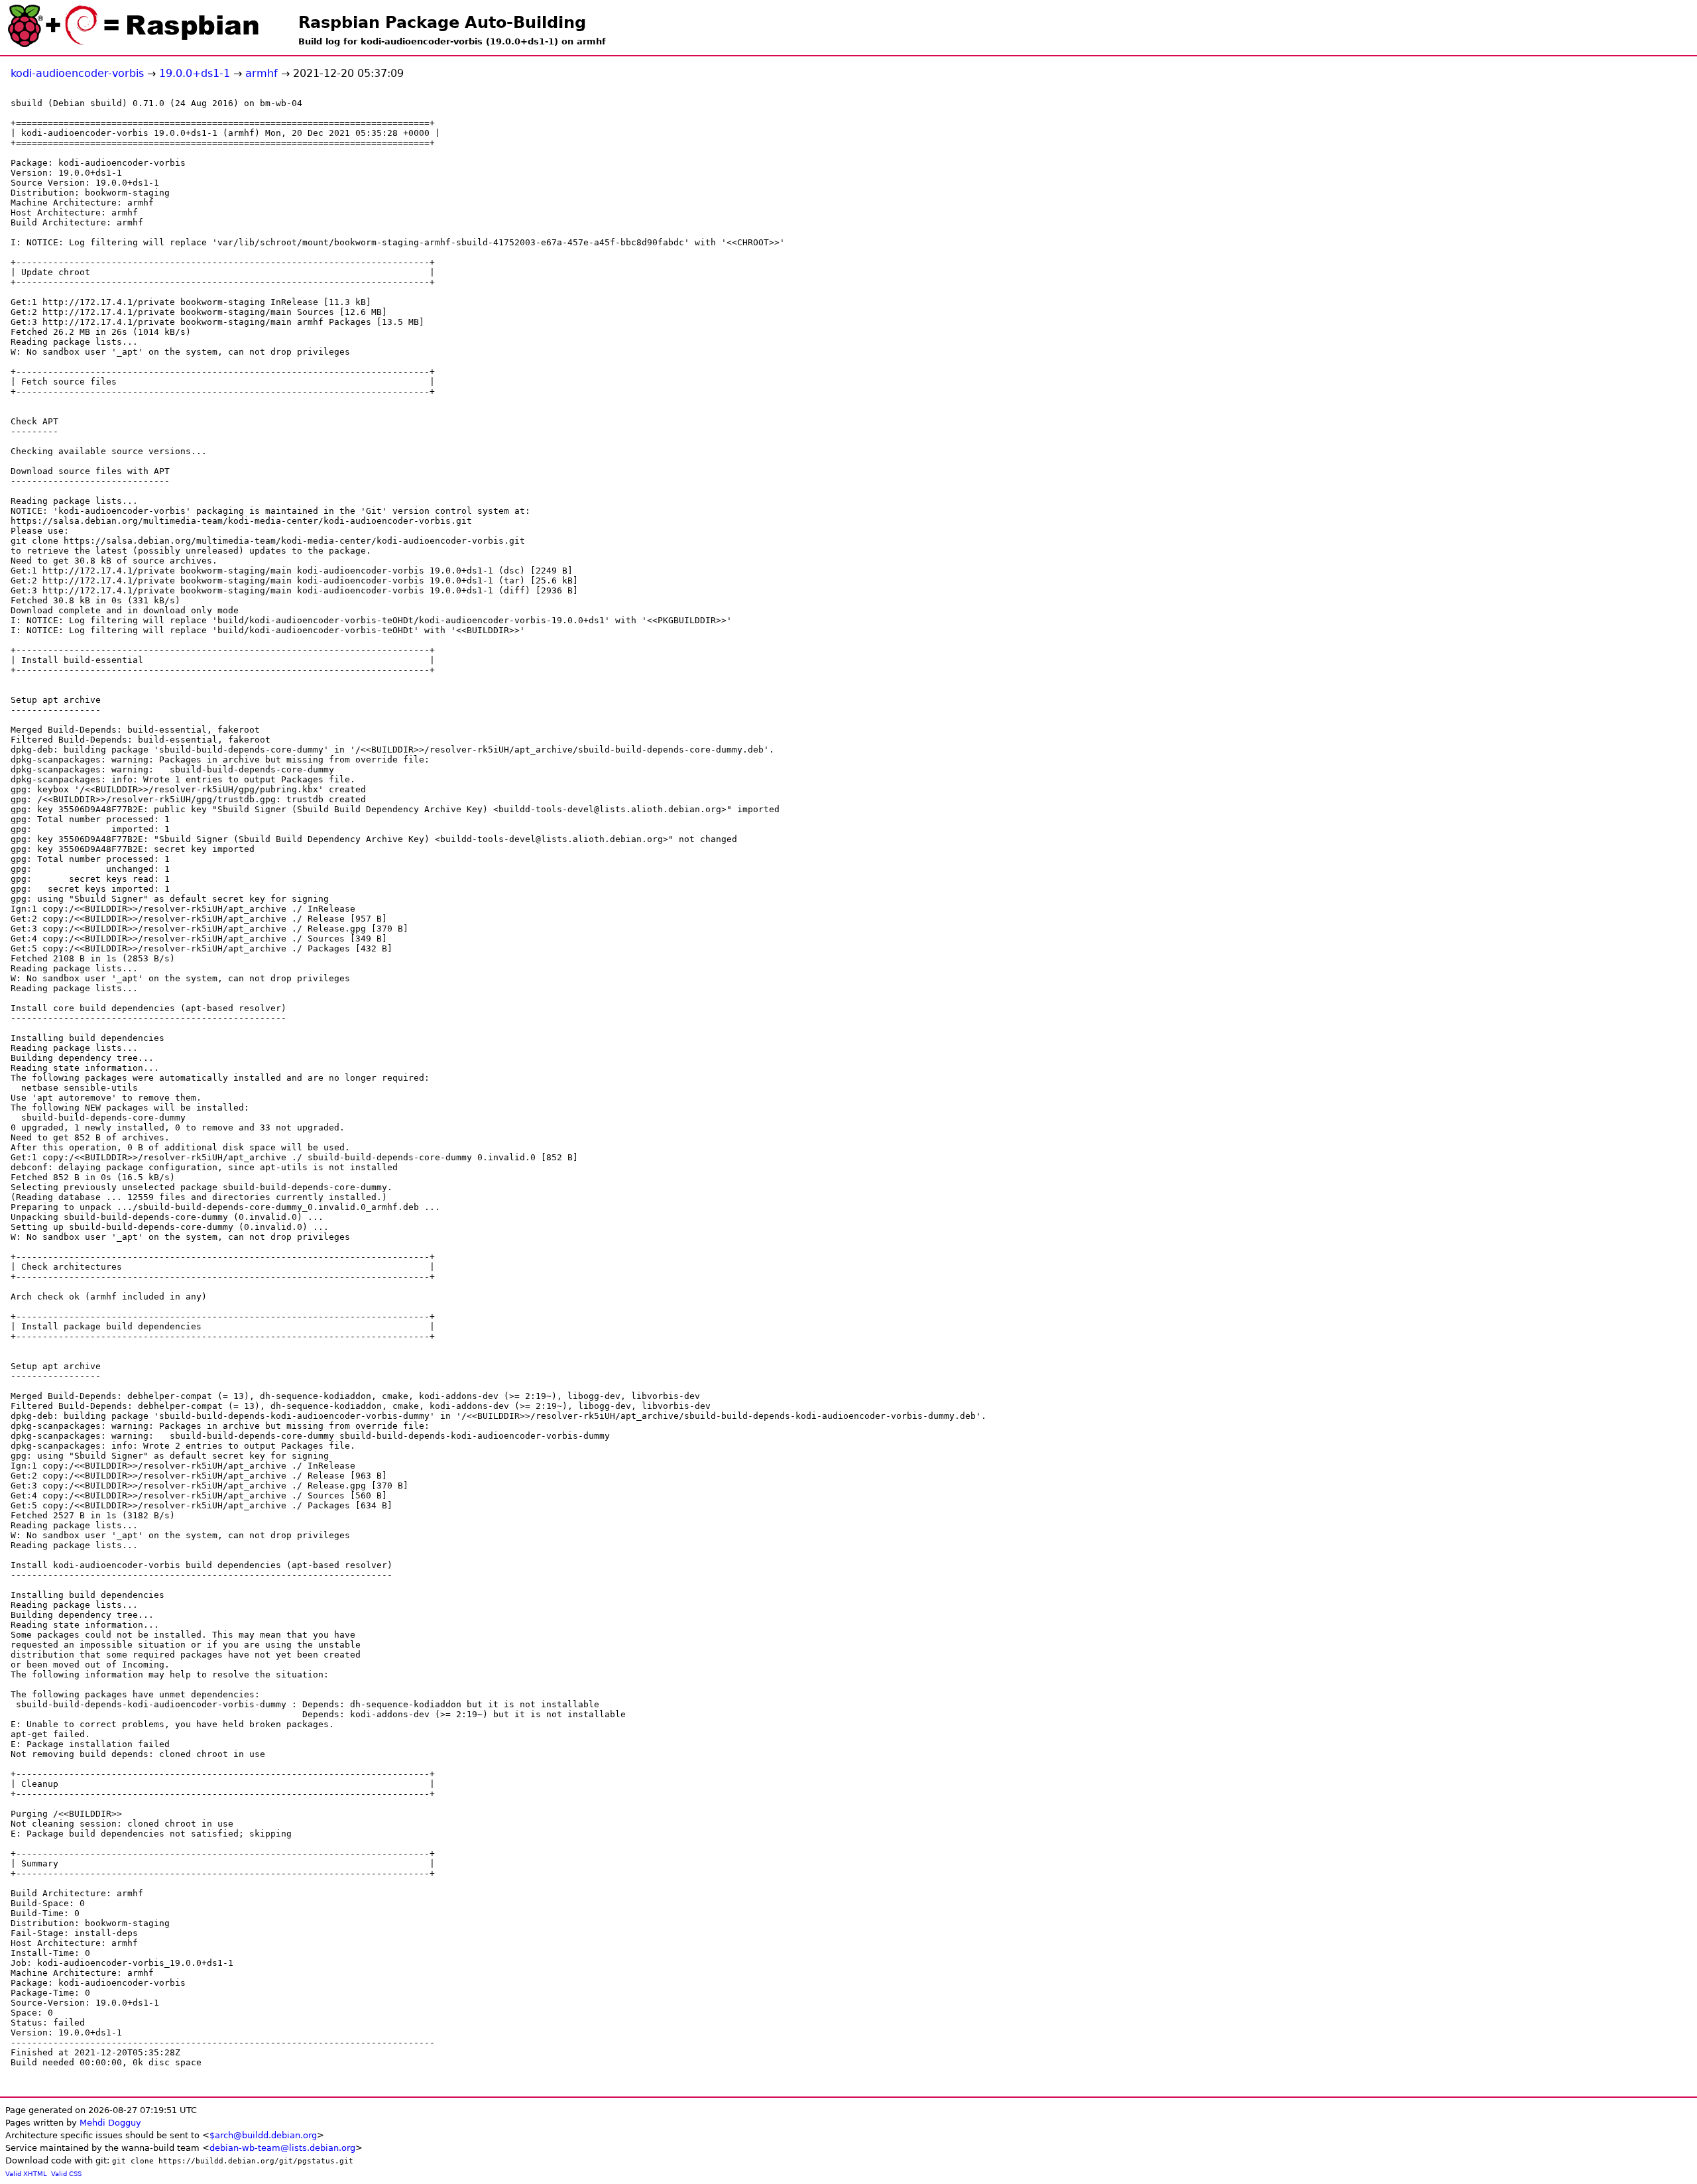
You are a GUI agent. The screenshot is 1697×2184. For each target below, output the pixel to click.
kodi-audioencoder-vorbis (77, 73)
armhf (262, 73)
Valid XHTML (26, 2174)
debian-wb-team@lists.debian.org (282, 2148)
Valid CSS (66, 2174)
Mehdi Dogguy (110, 2123)
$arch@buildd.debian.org (263, 2135)
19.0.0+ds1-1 (195, 73)
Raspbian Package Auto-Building (442, 23)
